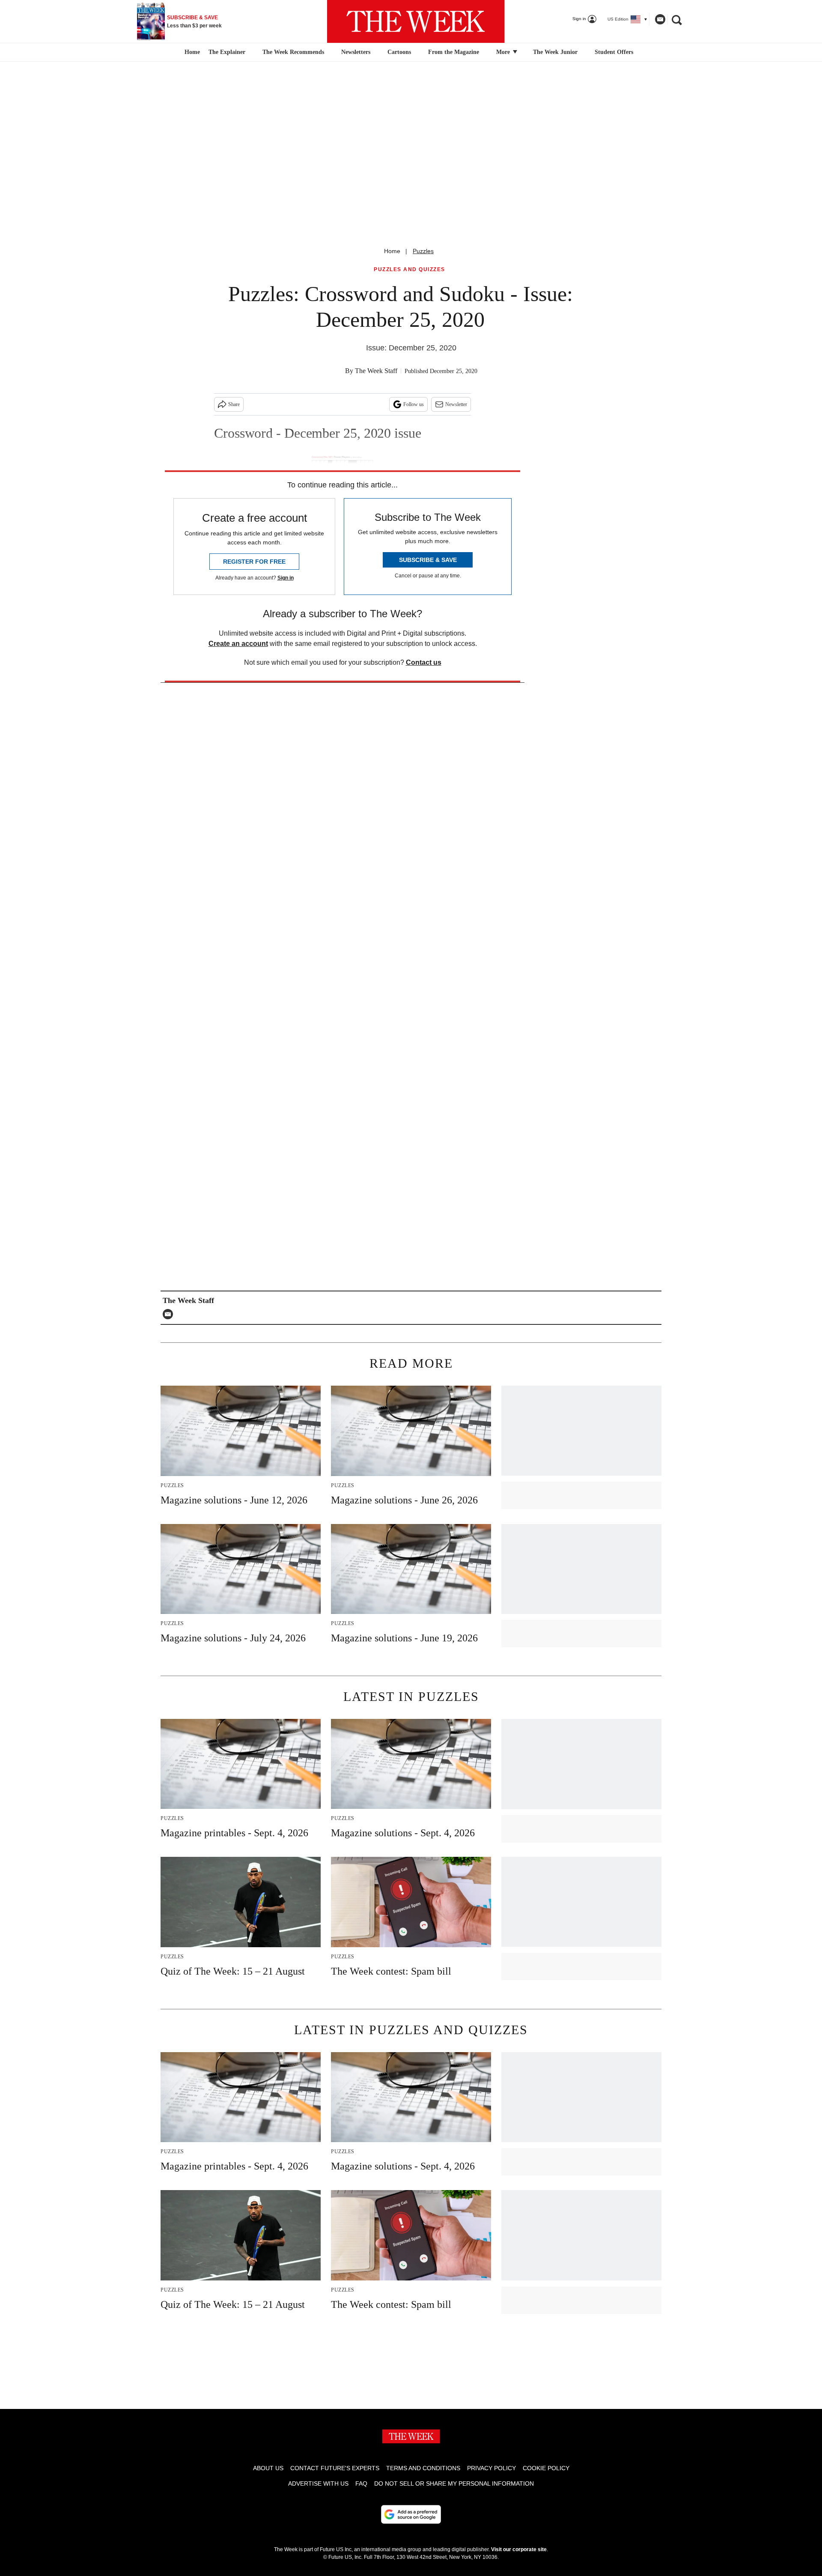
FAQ (361, 2483)
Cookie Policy (546, 2468)
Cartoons (399, 52)
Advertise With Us (318, 2483)
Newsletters (356, 52)
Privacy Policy (491, 2468)
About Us (268, 2468)
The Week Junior (555, 52)
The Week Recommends (293, 52)
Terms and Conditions (423, 2468)
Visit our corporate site (519, 2549)
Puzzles (423, 251)
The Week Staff (376, 371)
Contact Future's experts (335, 2468)
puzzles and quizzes (410, 270)
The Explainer (227, 52)
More (504, 52)
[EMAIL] (170, 1314)
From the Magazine (454, 52)
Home (392, 251)
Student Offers (614, 52)
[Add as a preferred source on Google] (411, 2514)
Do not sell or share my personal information (454, 2483)
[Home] (191, 52)
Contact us (424, 662)
